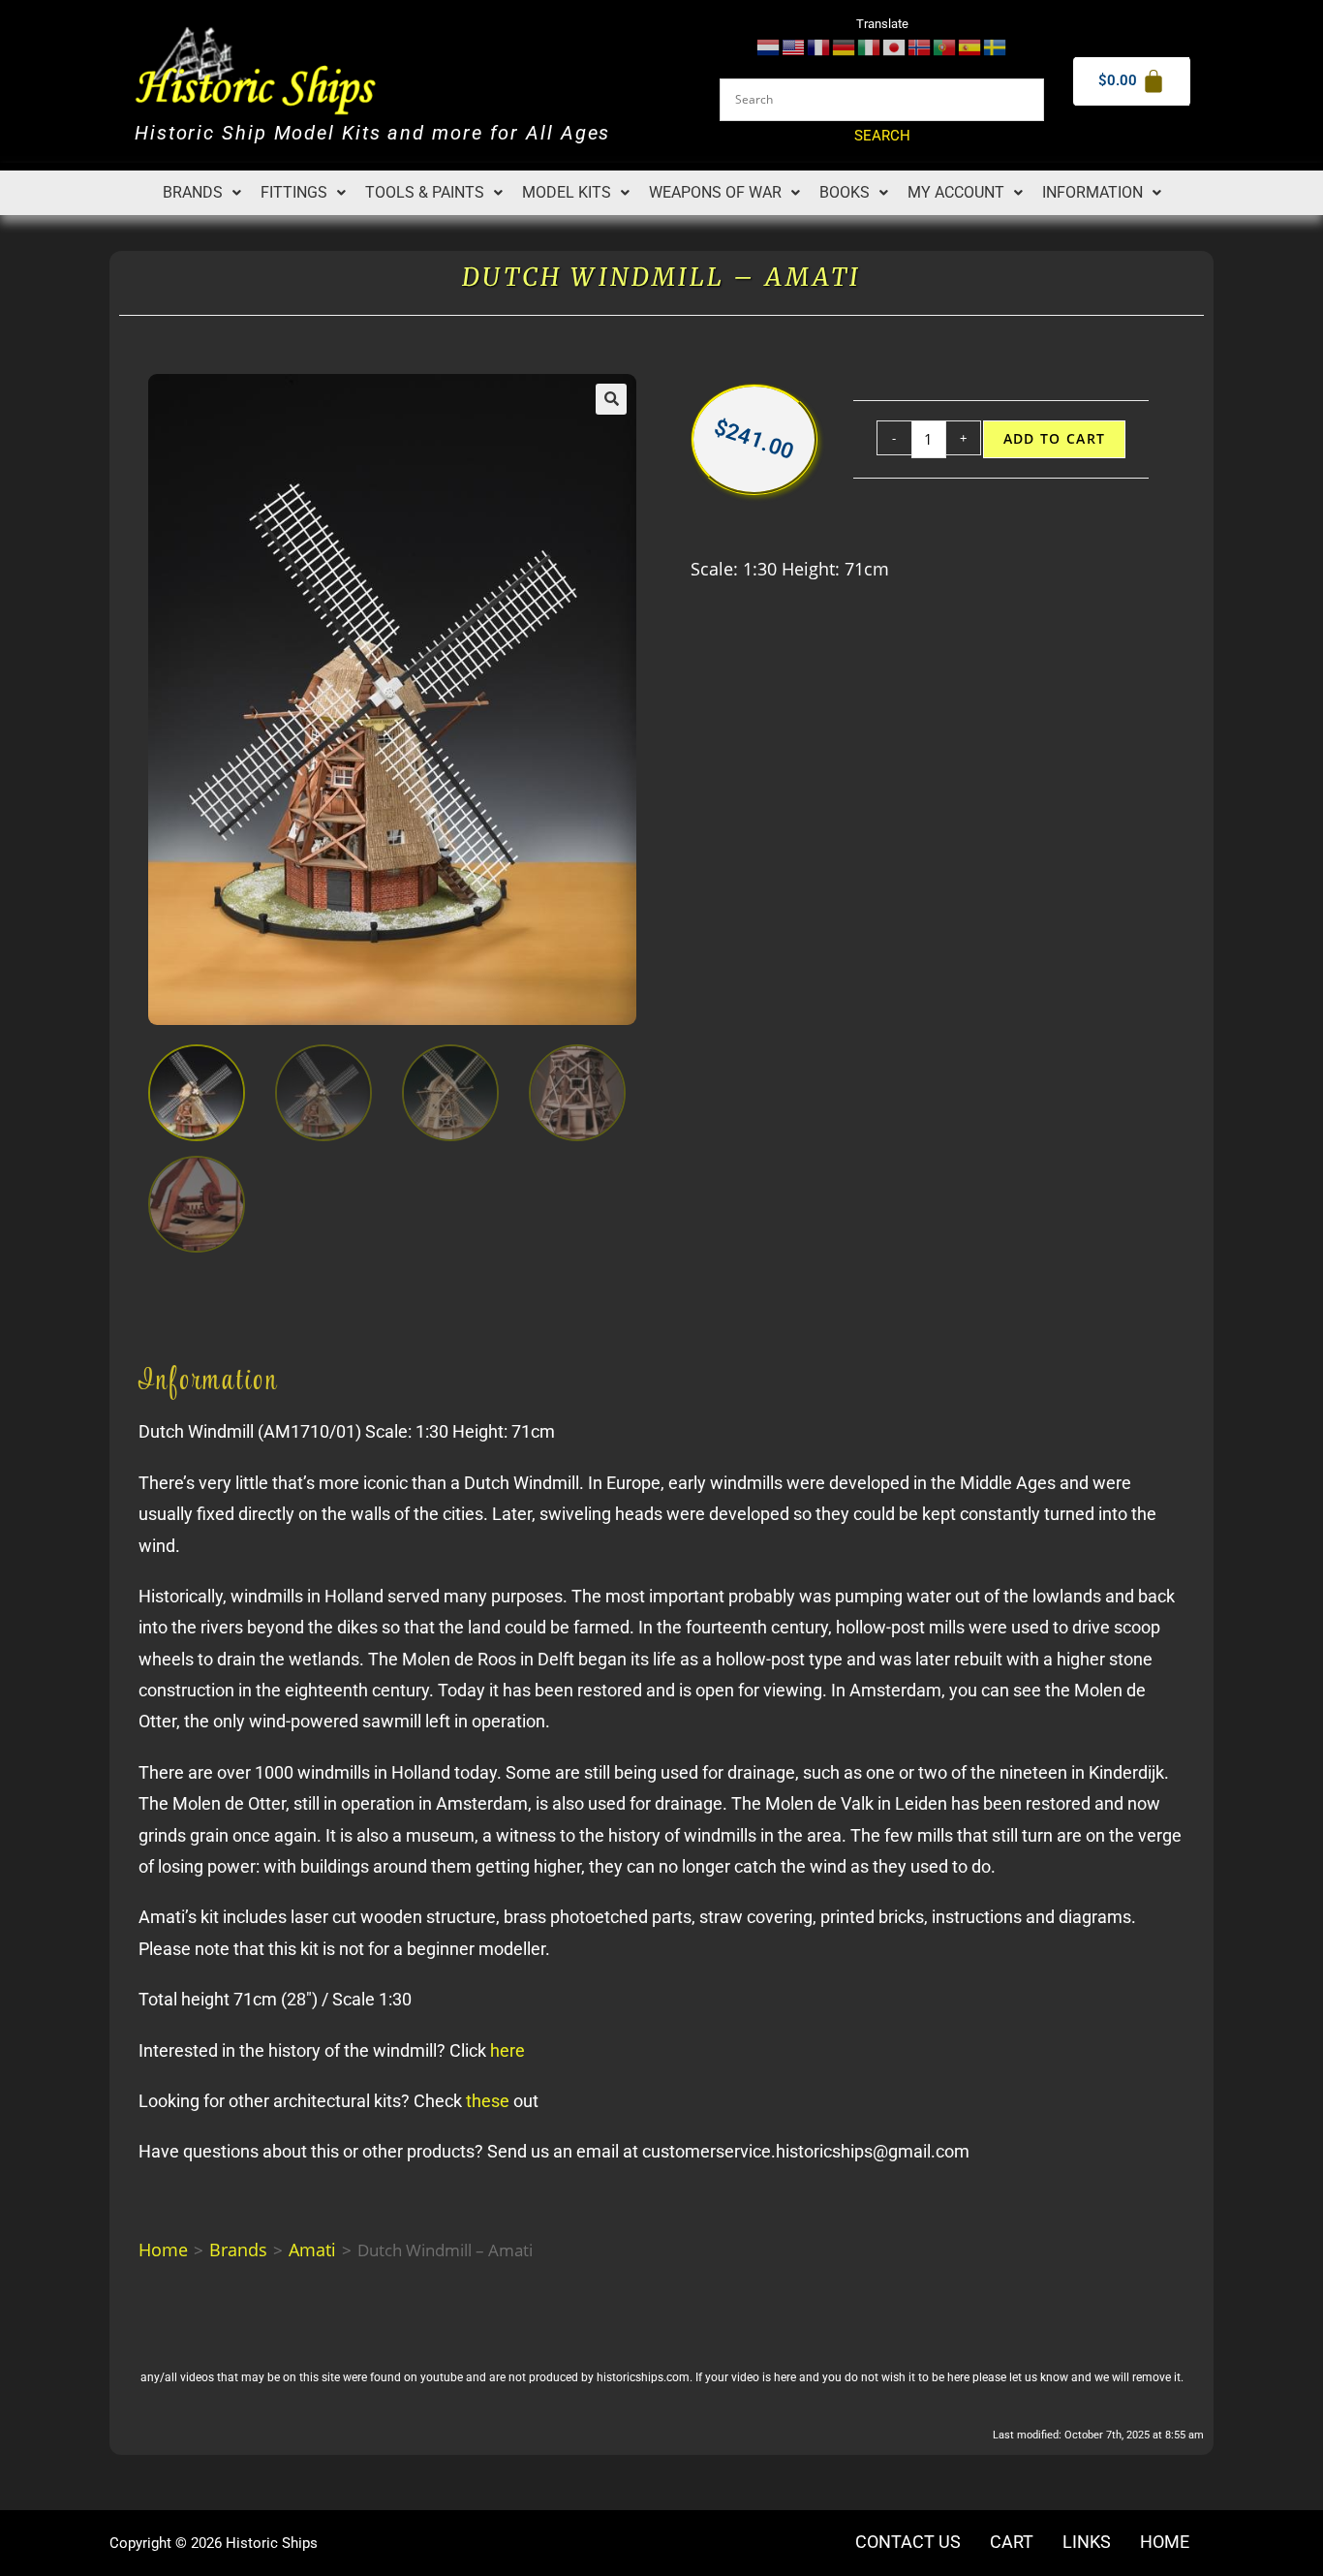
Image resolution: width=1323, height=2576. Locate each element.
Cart (1012, 2542)
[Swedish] (996, 46)
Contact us (908, 2542)
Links (1087, 2542)
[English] (794, 46)
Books (845, 192)
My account (956, 192)
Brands (193, 192)
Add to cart (1055, 439)
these (488, 2101)
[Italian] (870, 46)
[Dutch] (769, 46)
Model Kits (567, 192)
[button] (202, 193)
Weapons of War (715, 192)
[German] (845, 46)
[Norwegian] (920, 46)
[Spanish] (970, 46)
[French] (819, 46)
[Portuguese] (945, 46)
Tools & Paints (425, 192)
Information (1092, 192)
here (508, 2050)
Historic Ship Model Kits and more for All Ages (372, 133)
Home (163, 2250)
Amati (312, 2250)
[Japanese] (895, 46)
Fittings (294, 192)
